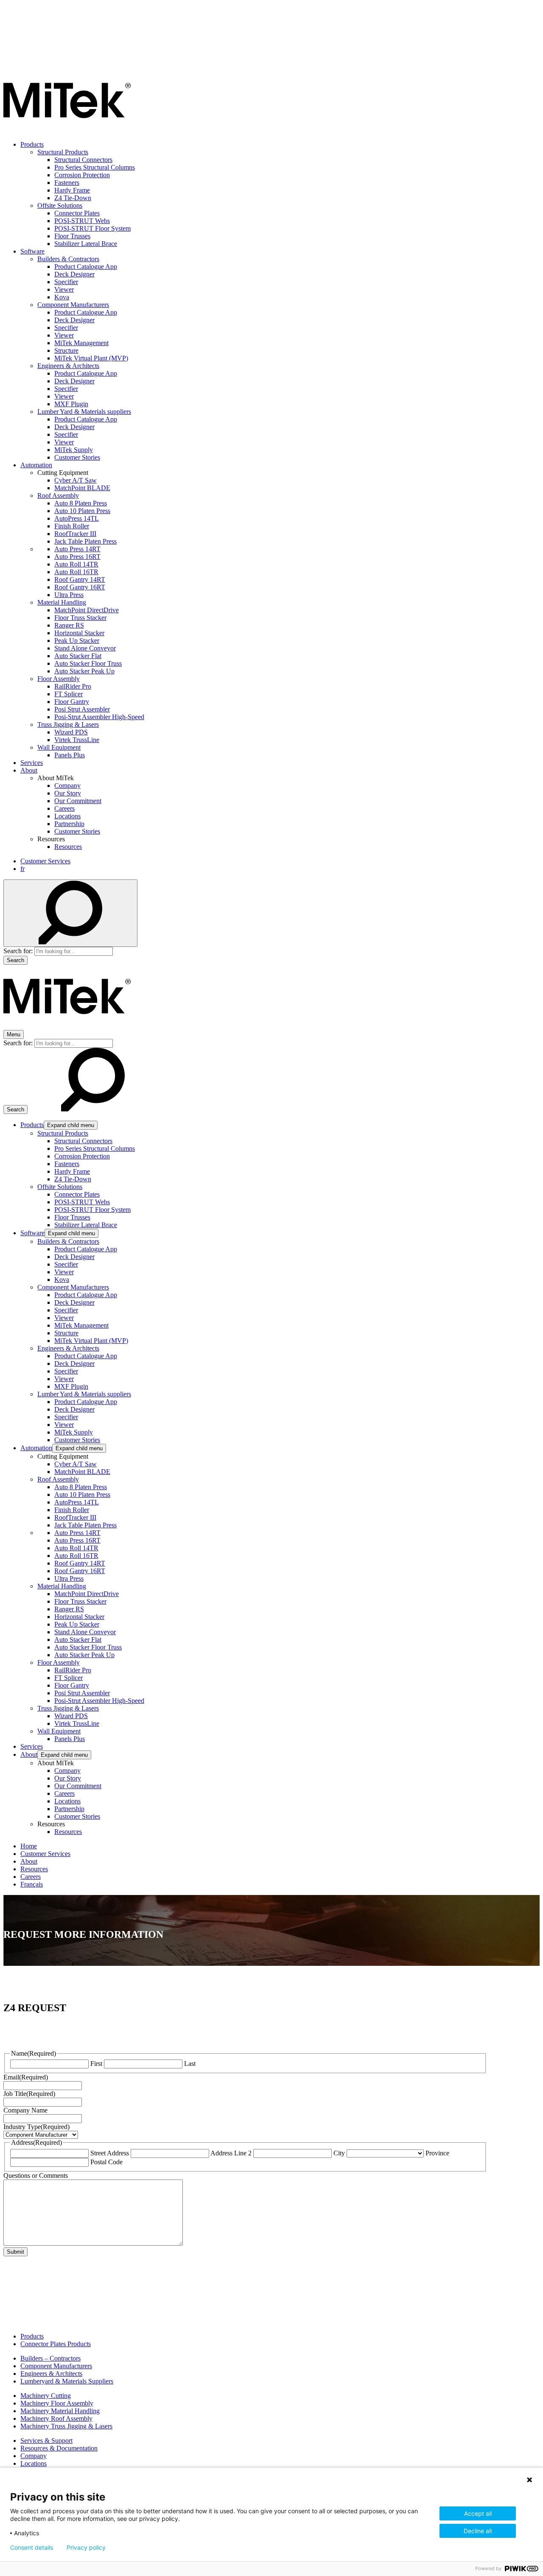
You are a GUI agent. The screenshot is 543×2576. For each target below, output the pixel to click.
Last (190, 2064)
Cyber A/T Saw (76, 480)
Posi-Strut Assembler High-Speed (99, 717)
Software (32, 251)
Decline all (478, 2531)
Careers (64, 808)
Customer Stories (77, 457)
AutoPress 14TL (77, 518)
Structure (66, 350)
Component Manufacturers (73, 305)
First (96, 2064)
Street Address (110, 2153)
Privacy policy (86, 2548)
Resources (68, 847)
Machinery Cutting (46, 2396)
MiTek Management (81, 343)
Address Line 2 (231, 2153)
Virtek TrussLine (77, 740)
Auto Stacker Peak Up (84, 671)
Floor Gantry (72, 702)
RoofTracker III (75, 534)
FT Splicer (69, 694)
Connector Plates (77, 213)
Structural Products (63, 152)
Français (32, 1884)
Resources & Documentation (59, 2448)
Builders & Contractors (68, 259)
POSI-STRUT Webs (82, 221)
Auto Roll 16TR (76, 572)
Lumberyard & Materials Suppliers (67, 2381)
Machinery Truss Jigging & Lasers (66, 2426)
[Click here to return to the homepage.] (67, 130)
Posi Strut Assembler (82, 709)
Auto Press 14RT (77, 549)
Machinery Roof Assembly (56, 2418)
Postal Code (106, 2162)
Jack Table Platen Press (85, 541)
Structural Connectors (83, 160)
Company (67, 786)
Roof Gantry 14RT (80, 579)
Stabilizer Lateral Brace (86, 244)
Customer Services (45, 861)
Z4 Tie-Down (73, 198)
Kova (62, 297)
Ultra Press (69, 595)
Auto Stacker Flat (78, 656)
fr (22, 869)
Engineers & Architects (68, 366)
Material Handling (62, 602)
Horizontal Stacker (79, 633)
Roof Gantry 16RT (80, 587)
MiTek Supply (74, 450)
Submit (15, 2252)
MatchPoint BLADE (82, 488)
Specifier (66, 282)
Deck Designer (74, 274)
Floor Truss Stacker (80, 618)
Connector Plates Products (56, 2344)
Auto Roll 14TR (76, 564)
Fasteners (67, 183)
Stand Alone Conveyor (85, 648)
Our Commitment (78, 801)
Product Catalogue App (86, 267)
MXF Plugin (71, 404)
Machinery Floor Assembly (57, 2403)
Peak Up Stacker (77, 641)
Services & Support (46, 2441)
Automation (36, 465)
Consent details (32, 2548)
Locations (67, 816)
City (339, 2153)
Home (29, 1846)
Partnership (69, 824)
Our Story (68, 793)
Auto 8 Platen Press (81, 503)
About (29, 770)
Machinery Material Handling (60, 2411)
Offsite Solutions (60, 205)
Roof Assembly (58, 495)
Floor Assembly (59, 679)
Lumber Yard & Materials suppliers (84, 412)
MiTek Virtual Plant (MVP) (91, 358)
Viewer (64, 289)
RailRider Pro (73, 686)
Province (437, 2153)
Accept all (478, 2513)
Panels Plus (70, 755)
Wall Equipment (59, 747)
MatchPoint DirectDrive (87, 610)
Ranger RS (69, 625)
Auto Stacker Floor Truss (88, 663)
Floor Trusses (72, 236)
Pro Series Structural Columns (95, 167)
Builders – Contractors (50, 2358)
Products (32, 144)
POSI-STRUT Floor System (92, 228)
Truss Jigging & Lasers (68, 724)
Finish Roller (72, 526)
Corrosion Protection (82, 175)
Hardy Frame (72, 190)
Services (32, 763)
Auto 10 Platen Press (82, 511)
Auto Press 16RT (77, 557)
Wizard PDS (71, 732)
